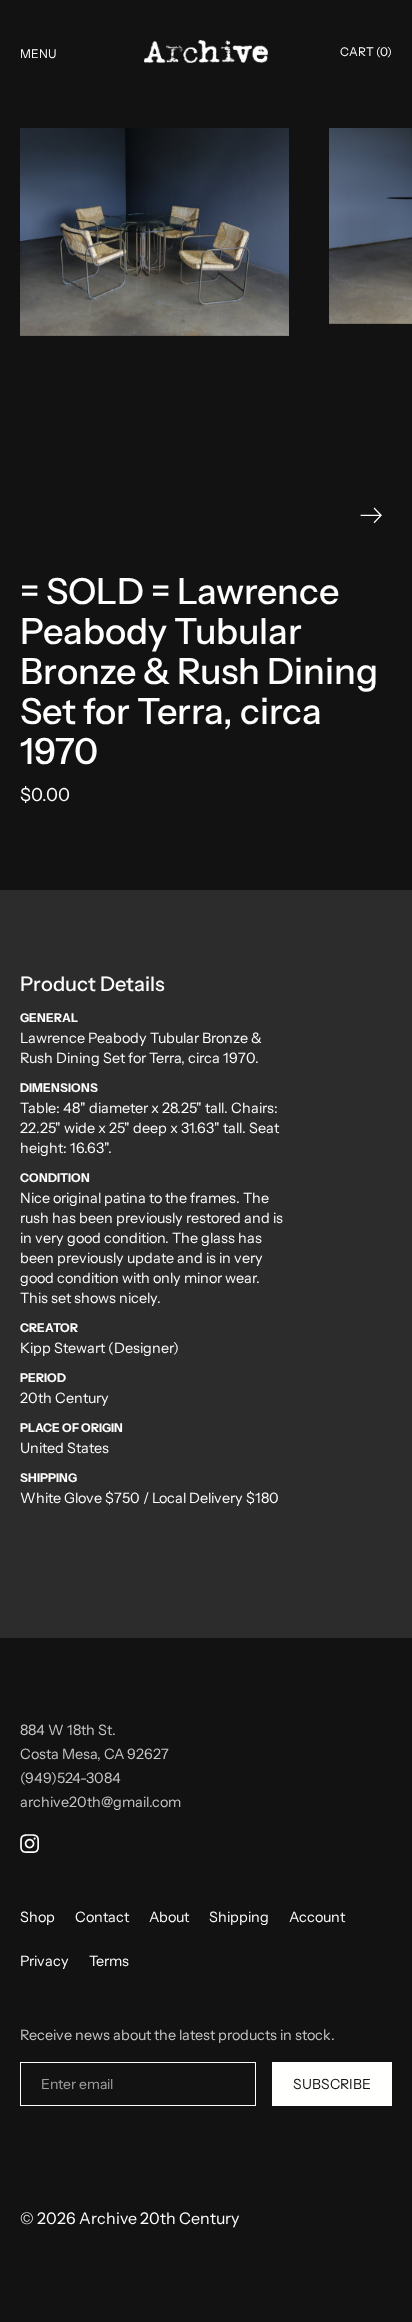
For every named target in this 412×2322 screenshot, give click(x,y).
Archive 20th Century (159, 2218)
